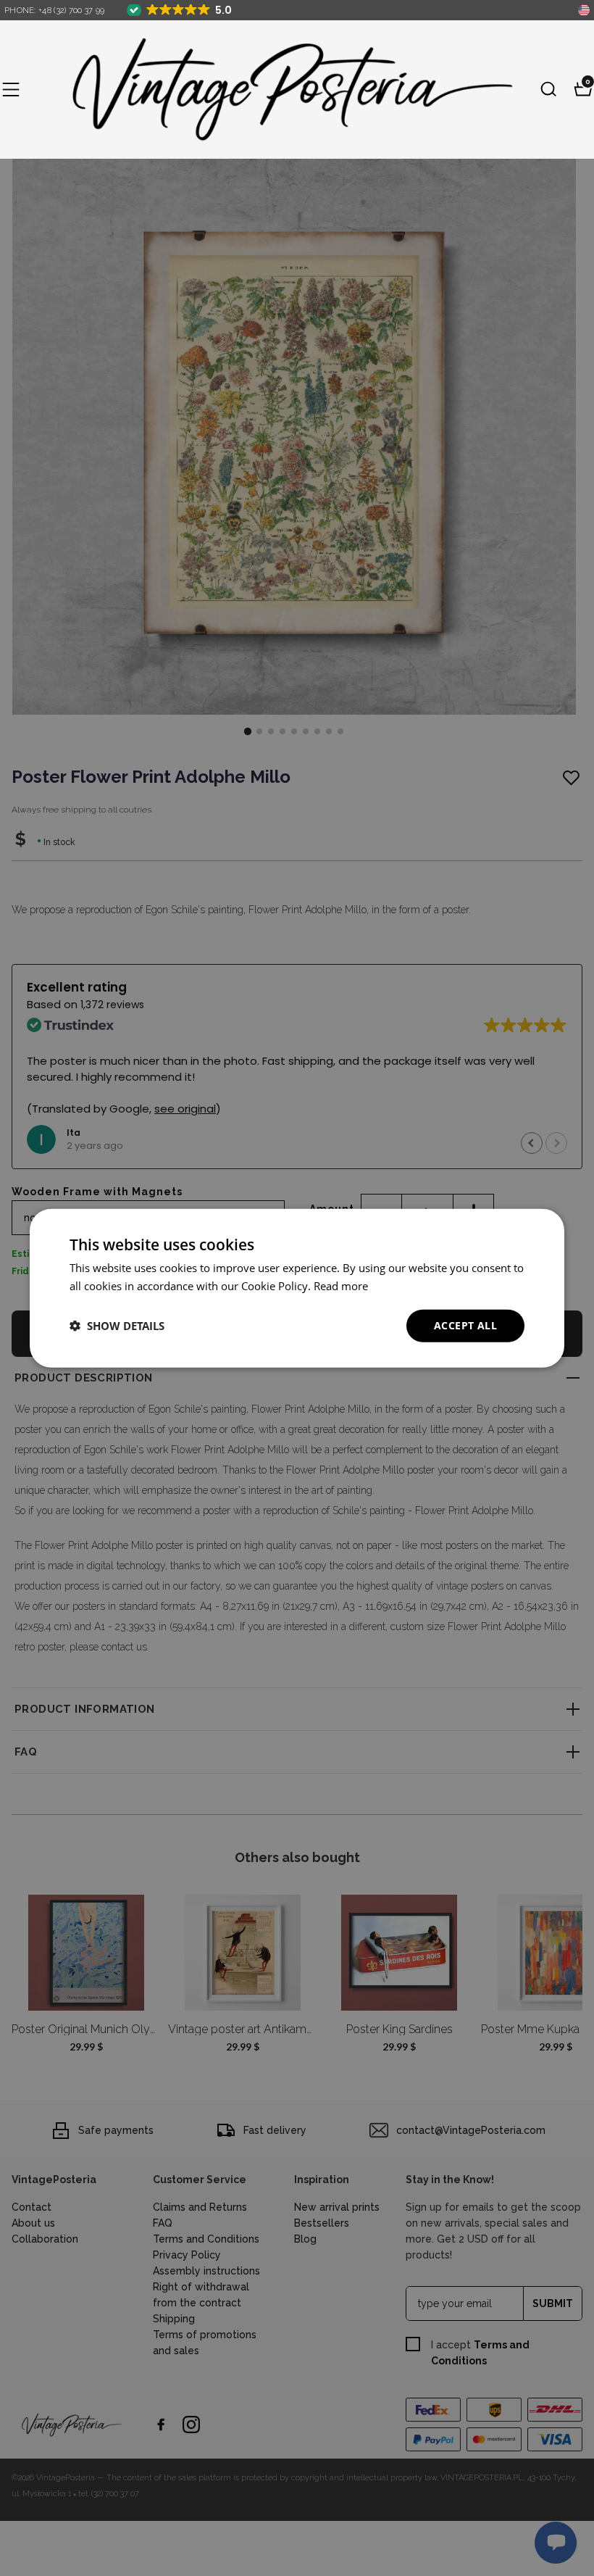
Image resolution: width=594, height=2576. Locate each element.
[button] (11, 89)
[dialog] (297, 1288)
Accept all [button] (465, 1325)
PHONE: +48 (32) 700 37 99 (55, 11)
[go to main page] (280, 90)
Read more (341, 1286)
